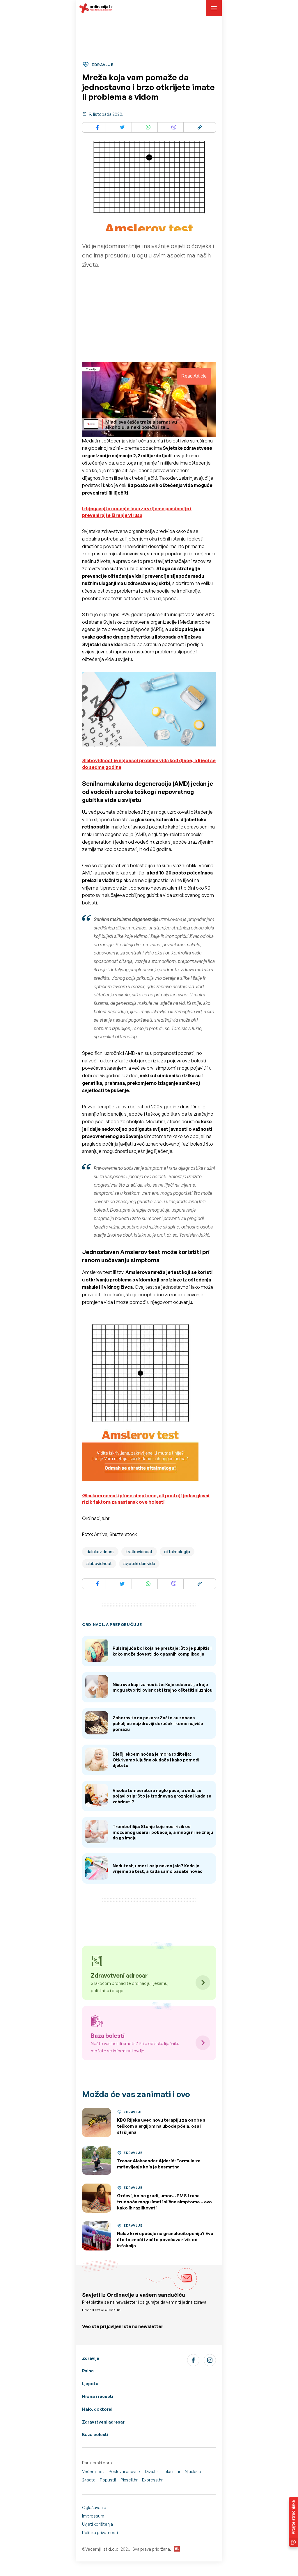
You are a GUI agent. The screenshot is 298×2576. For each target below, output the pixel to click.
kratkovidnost (139, 1552)
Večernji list (93, 2471)
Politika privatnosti (100, 2533)
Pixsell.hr (129, 2480)
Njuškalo (193, 2471)
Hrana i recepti (98, 2396)
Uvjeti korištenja (97, 2524)
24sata (89, 2480)
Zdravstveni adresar (103, 2422)
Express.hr (152, 2480)
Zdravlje (91, 2358)
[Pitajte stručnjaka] (293, 2522)
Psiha (88, 2371)
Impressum (93, 2516)
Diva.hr (151, 2471)
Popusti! (108, 2480)
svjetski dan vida (139, 1563)
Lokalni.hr (171, 2471)
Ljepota (90, 2384)
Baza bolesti (95, 2434)
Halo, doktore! (97, 2409)
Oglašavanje (94, 2507)
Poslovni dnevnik (125, 2471)
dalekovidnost (100, 1552)
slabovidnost (99, 1563)
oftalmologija (177, 1552)
